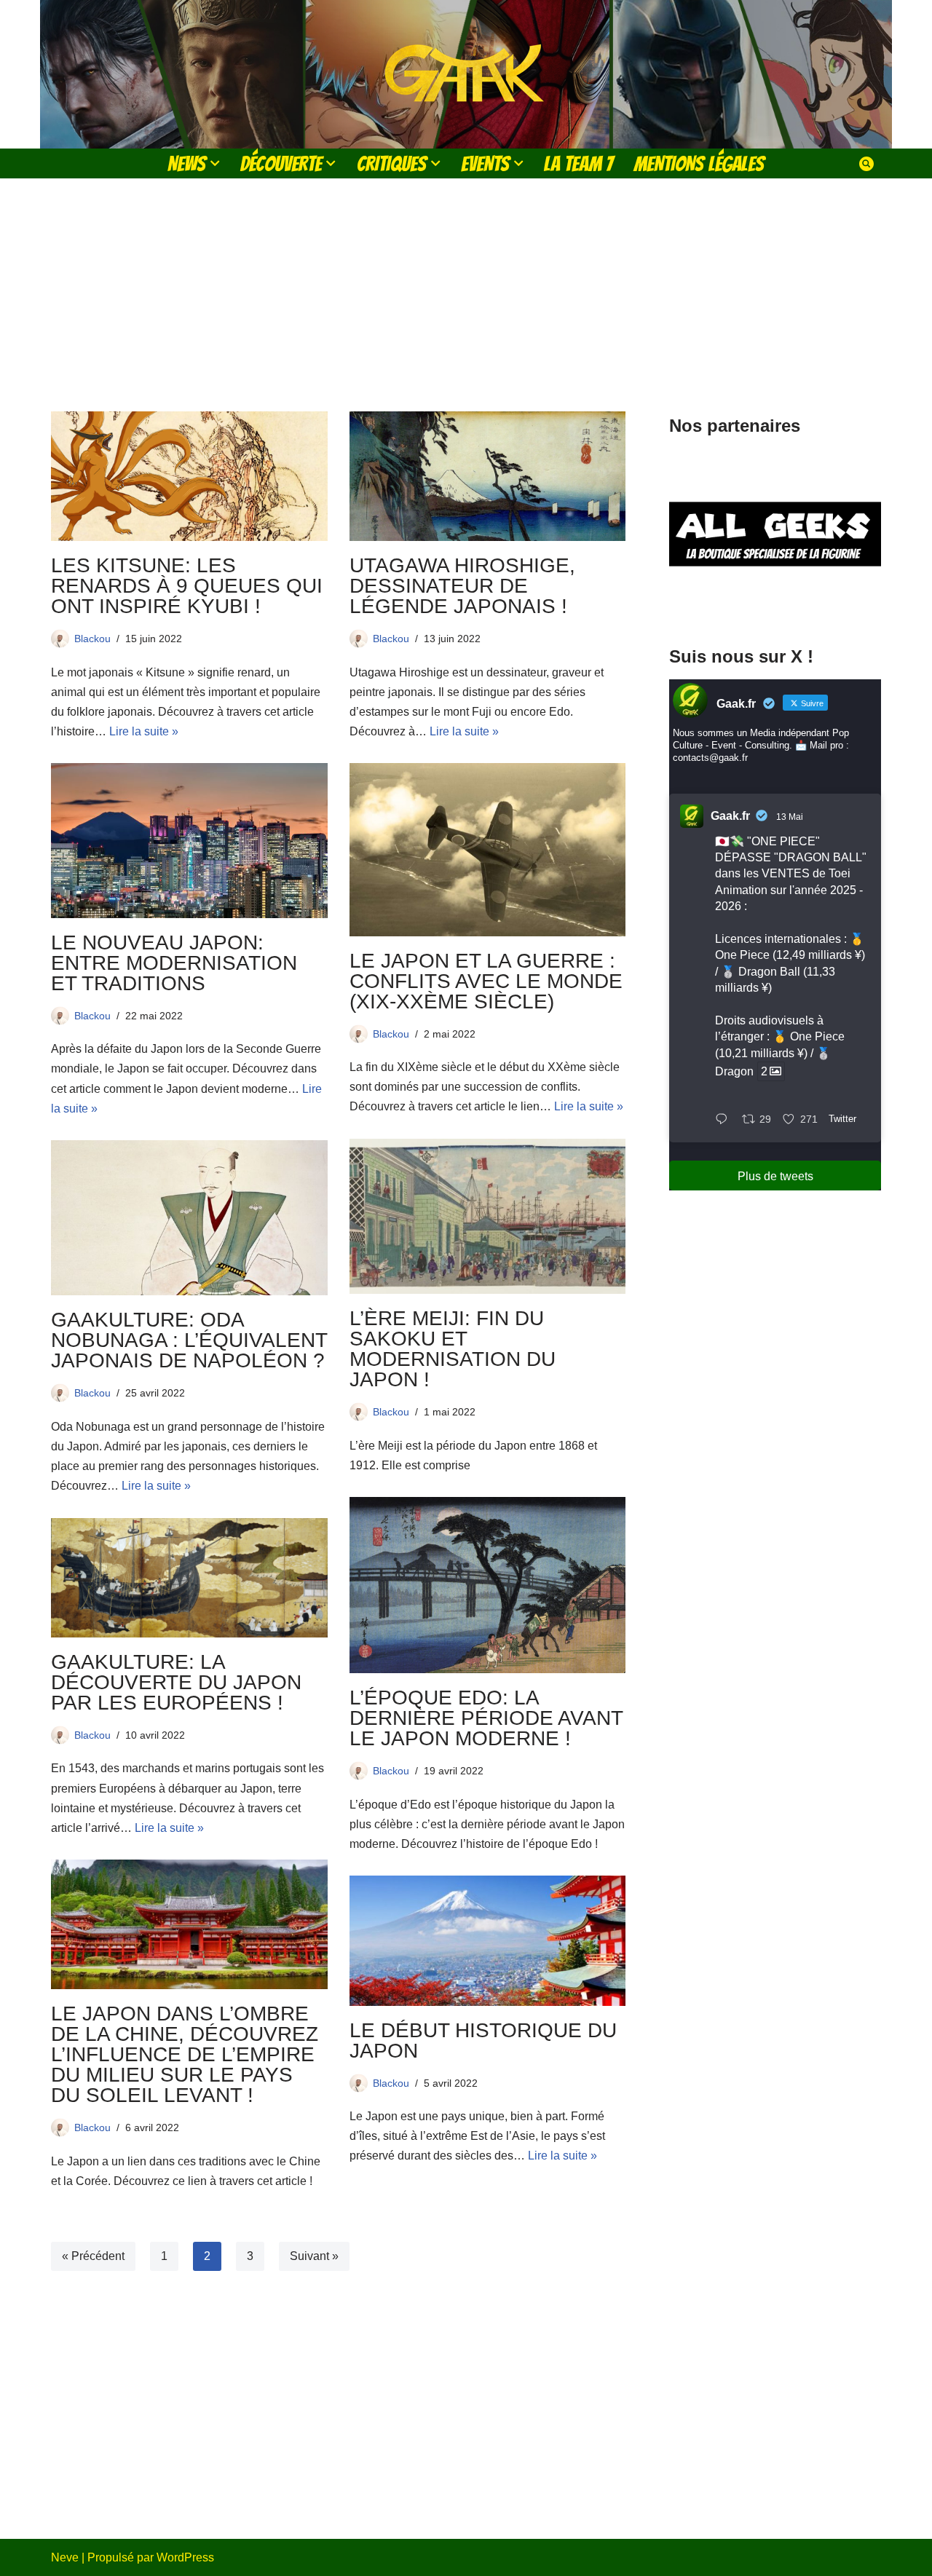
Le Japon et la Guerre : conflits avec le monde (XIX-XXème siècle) (486, 981)
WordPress (185, 2557)
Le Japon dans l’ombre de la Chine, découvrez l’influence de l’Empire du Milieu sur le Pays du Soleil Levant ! (185, 2054)
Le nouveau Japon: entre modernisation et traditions (174, 963)
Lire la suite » (144, 731)
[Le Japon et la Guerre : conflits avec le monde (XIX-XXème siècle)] (488, 849)
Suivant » (314, 2256)
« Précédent (93, 2256)
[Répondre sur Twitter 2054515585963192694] (725, 1120)
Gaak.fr (730, 816)
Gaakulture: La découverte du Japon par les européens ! (176, 1682)
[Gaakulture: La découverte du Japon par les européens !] (189, 1578)
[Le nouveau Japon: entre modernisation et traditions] (189, 840)
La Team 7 (578, 163)
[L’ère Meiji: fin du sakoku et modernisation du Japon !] (488, 1217)
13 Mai (790, 817)
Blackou (92, 639)
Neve (65, 2557)
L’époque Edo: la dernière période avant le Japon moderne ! (486, 1718)
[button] (215, 163)
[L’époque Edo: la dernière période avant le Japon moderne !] (488, 1585)
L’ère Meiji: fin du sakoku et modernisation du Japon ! (453, 1349)
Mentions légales (699, 163)
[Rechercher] (866, 164)
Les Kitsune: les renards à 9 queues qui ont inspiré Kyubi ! (187, 586)
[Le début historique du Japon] (488, 1940)
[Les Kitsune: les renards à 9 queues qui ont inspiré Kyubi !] (189, 476)
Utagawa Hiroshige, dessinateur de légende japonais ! (462, 586)
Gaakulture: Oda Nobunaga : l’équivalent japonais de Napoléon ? (189, 1340)
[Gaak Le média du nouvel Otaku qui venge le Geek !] (466, 74)
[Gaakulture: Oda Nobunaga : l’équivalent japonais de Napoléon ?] (189, 1218)
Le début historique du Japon (483, 2040)
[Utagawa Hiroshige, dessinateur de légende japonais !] (488, 476)
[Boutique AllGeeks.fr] (775, 603)
